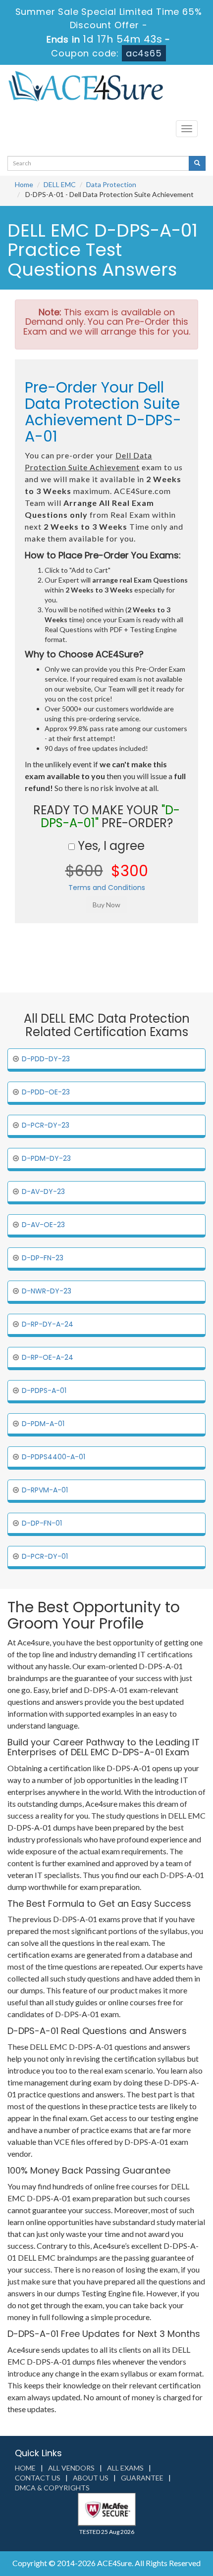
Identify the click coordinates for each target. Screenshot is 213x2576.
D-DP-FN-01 (42, 1523)
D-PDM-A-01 (43, 1424)
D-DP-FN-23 (43, 1258)
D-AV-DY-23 (43, 1191)
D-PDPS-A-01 (44, 1390)
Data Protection (111, 184)
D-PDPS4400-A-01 (53, 1457)
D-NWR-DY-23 (47, 1291)
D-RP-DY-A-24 (48, 1324)
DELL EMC (60, 184)
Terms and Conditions (107, 888)
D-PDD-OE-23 (46, 1092)
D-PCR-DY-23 (46, 1125)
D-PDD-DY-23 (46, 1059)
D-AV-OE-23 (43, 1225)
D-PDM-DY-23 (46, 1158)
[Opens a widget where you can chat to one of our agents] (145, 2519)
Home (24, 184)
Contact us (38, 2478)
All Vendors (71, 2468)
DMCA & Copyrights (52, 2488)
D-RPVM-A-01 (45, 1490)
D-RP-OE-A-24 (48, 1357)
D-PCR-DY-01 (45, 1556)
